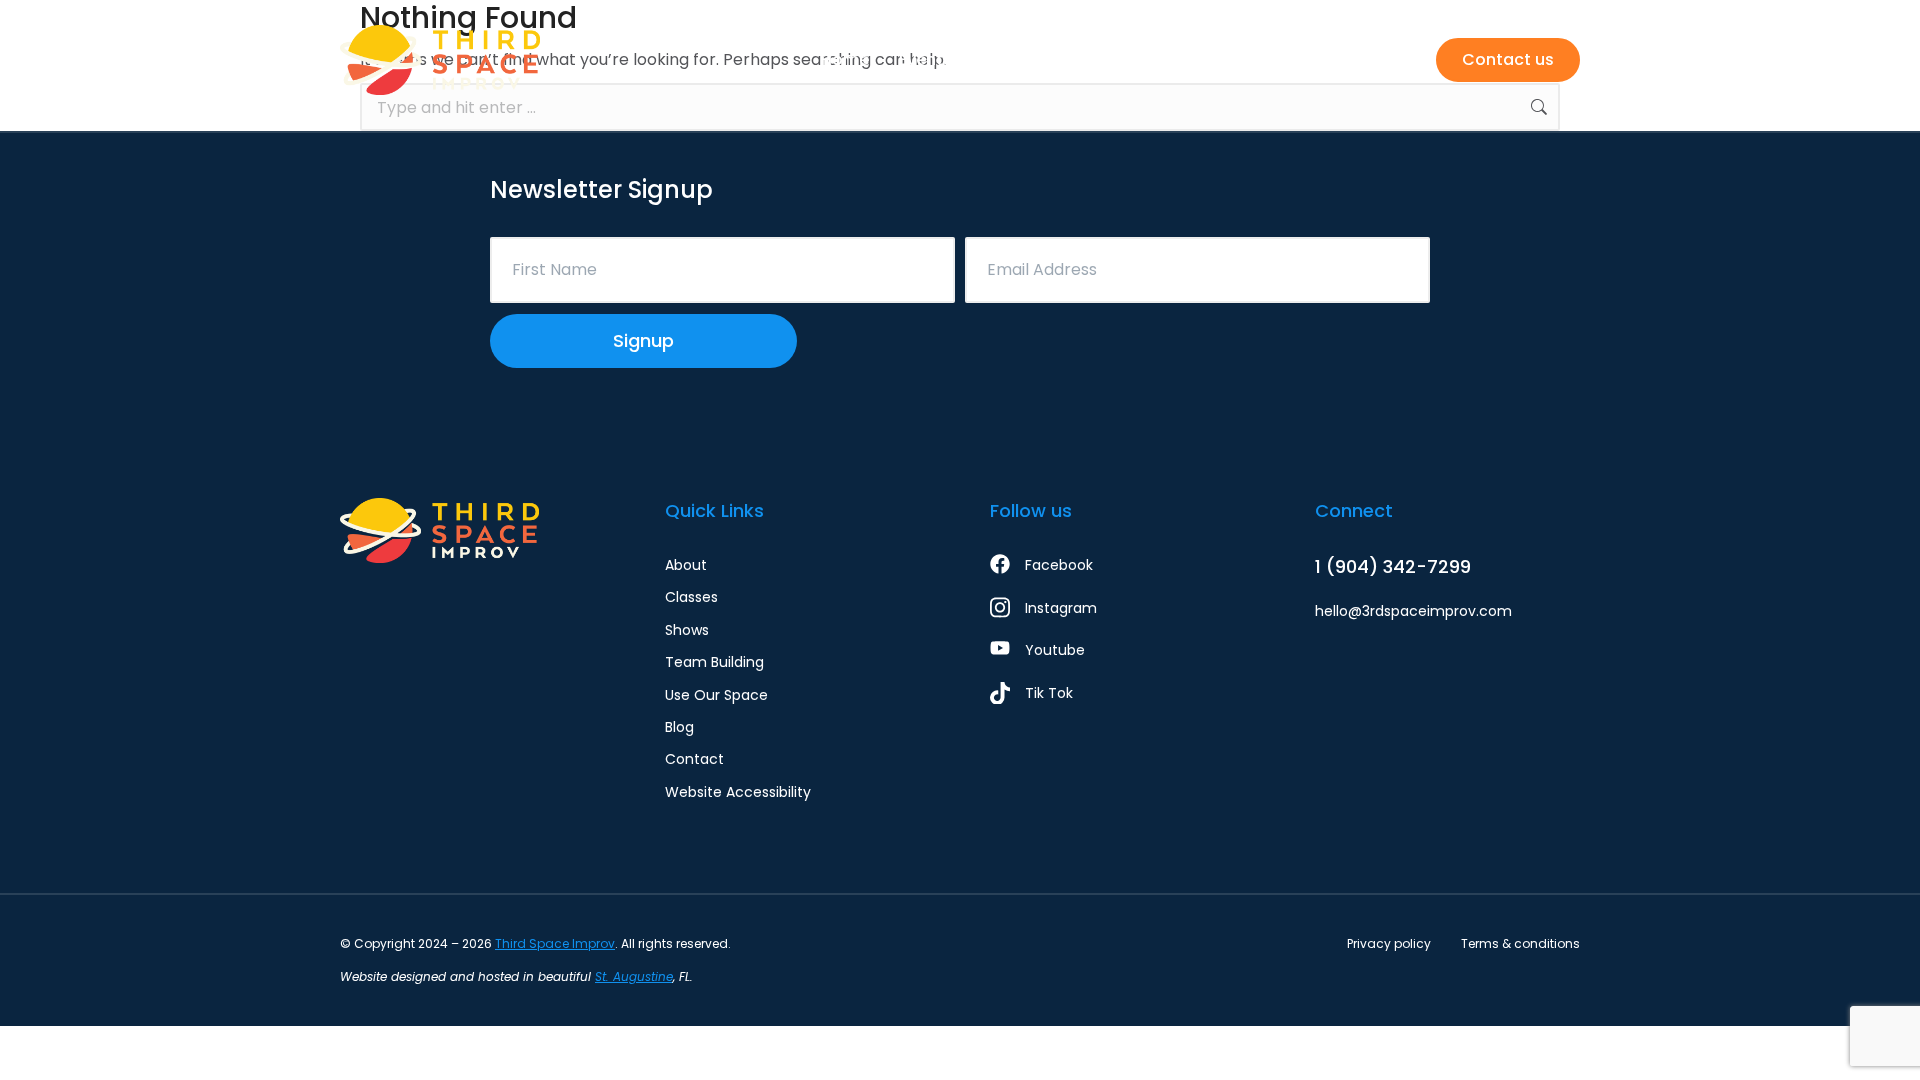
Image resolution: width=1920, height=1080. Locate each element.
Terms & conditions (1520, 943)
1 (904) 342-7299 (1393, 566)
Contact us (1508, 59)
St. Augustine (634, 976)
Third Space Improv (555, 943)
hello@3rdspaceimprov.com (1413, 611)
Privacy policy (1389, 943)
